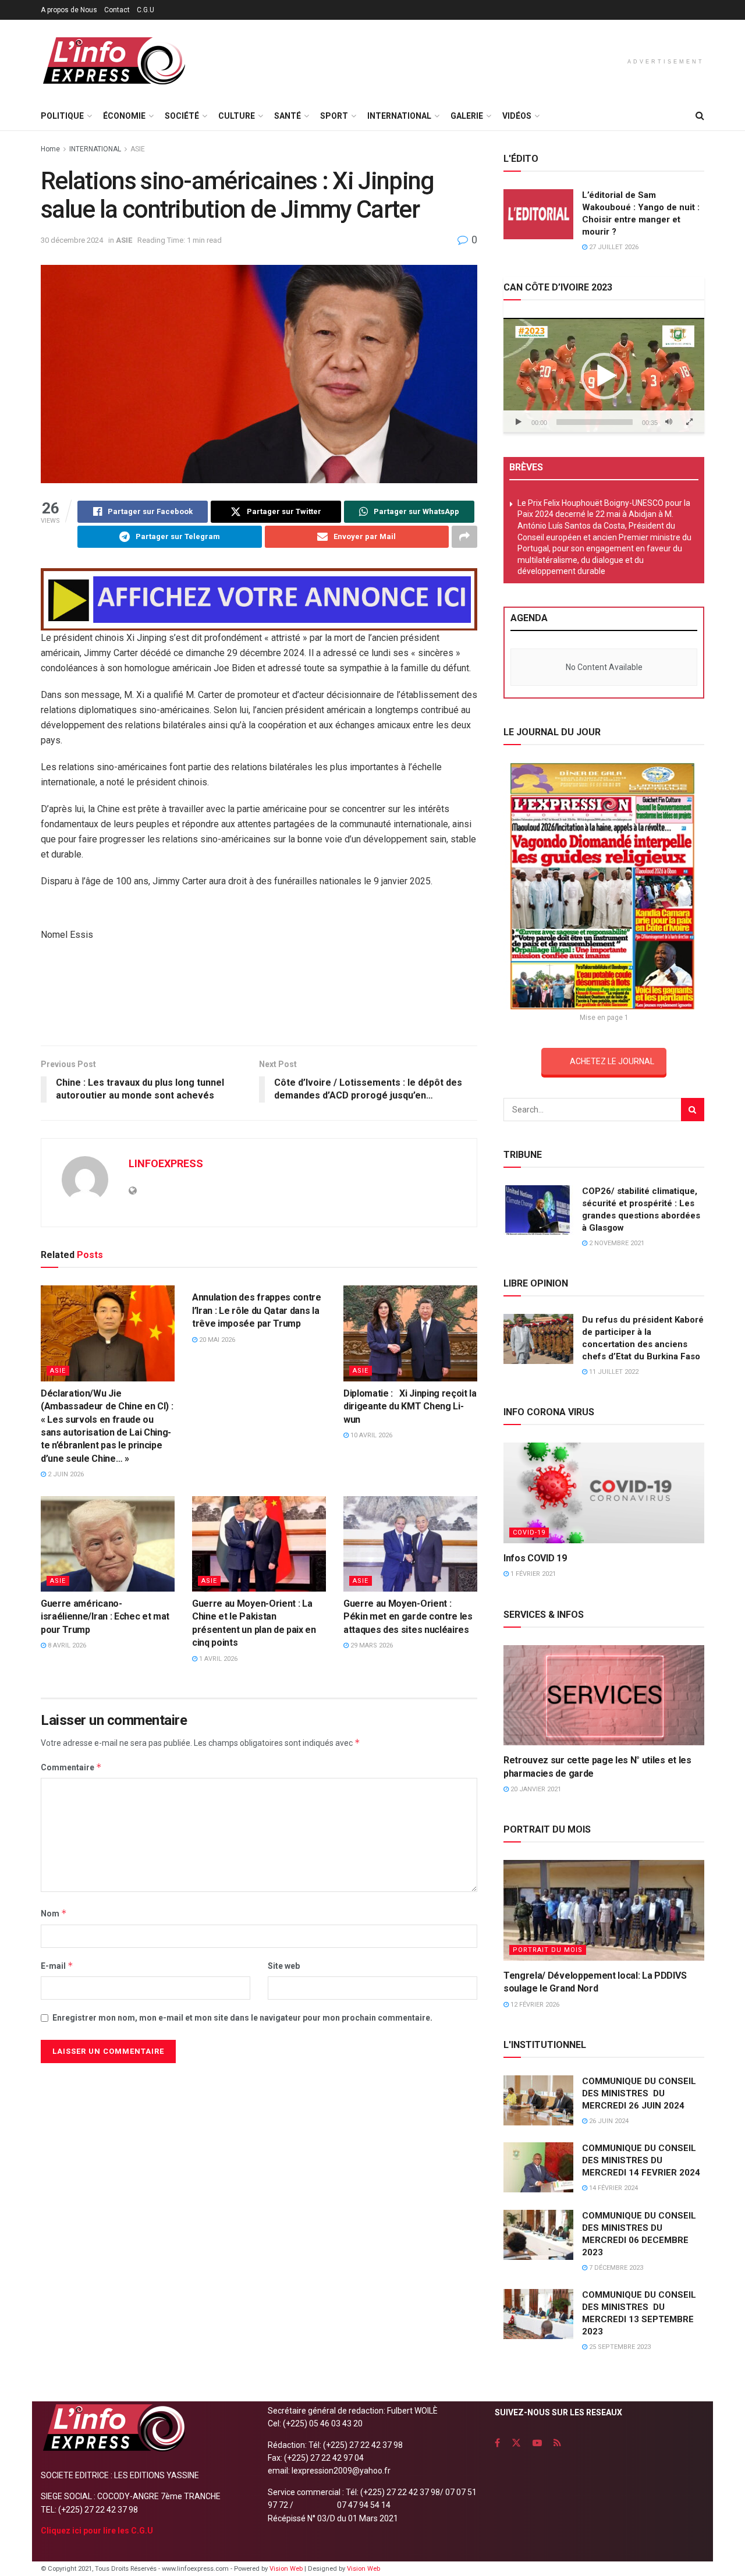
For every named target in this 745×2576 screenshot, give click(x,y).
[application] (604, 375)
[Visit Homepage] (113, 61)
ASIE (138, 149)
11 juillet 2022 (613, 1372)
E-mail (57, 1966)
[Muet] (669, 422)
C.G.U (146, 10)
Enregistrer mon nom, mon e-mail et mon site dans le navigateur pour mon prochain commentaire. (242, 2018)
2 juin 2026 (65, 1474)
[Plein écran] (689, 422)
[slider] (595, 422)
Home (50, 149)
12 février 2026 (534, 2005)
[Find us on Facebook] (497, 2443)
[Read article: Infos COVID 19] (604, 1493)
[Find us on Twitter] (516, 2443)
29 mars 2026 (371, 1645)
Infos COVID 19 (535, 1558)
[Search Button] (700, 116)
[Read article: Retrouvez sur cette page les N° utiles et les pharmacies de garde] (604, 1696)
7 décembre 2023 (615, 2268)
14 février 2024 (613, 2188)
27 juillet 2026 (613, 247)
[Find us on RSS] (557, 2443)
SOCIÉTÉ (182, 116)
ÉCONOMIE (124, 116)
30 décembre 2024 (72, 240)
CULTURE (237, 116)
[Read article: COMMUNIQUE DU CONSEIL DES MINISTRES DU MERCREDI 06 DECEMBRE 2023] (538, 2235)
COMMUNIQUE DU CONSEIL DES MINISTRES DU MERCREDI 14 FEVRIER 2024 (641, 2160)
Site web (284, 1966)
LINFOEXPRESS (166, 1163)
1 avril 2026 (217, 1659)
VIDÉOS (517, 116)
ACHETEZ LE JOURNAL (612, 1061)
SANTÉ (288, 116)
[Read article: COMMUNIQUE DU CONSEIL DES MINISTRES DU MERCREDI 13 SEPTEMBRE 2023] (538, 2314)
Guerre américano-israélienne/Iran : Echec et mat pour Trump (105, 1617)
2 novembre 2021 (616, 1243)
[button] (604, 376)
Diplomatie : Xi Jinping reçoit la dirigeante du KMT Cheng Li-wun (410, 1406)
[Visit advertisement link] (259, 599)
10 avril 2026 (370, 1435)
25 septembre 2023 (619, 2347)
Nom (54, 1913)
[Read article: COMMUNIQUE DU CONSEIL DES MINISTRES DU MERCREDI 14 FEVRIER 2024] (538, 2167)
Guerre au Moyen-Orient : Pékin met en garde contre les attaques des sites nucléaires (408, 1617)
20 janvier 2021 (535, 1789)
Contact (117, 10)
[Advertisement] (259, 998)
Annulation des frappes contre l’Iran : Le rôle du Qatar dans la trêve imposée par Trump (257, 1310)
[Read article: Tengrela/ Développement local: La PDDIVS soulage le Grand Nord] (604, 1910)
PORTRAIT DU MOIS (548, 1950)
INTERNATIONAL (399, 116)
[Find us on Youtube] (537, 2443)
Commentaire (71, 1767)
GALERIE (467, 116)
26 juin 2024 (608, 2121)
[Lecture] (519, 422)
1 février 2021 (532, 1574)
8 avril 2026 (66, 1645)
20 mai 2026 (216, 1340)
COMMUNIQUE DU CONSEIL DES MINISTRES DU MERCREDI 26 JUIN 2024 (639, 2093)
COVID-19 (529, 1533)
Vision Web (287, 2569)
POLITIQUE (62, 116)
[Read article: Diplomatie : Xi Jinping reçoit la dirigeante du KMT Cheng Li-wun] (410, 1333)
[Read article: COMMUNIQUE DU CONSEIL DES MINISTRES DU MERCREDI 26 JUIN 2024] (538, 2100)
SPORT (334, 116)
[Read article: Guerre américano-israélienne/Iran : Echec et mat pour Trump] (108, 1544)
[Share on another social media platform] (464, 537)
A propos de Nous (69, 10)
